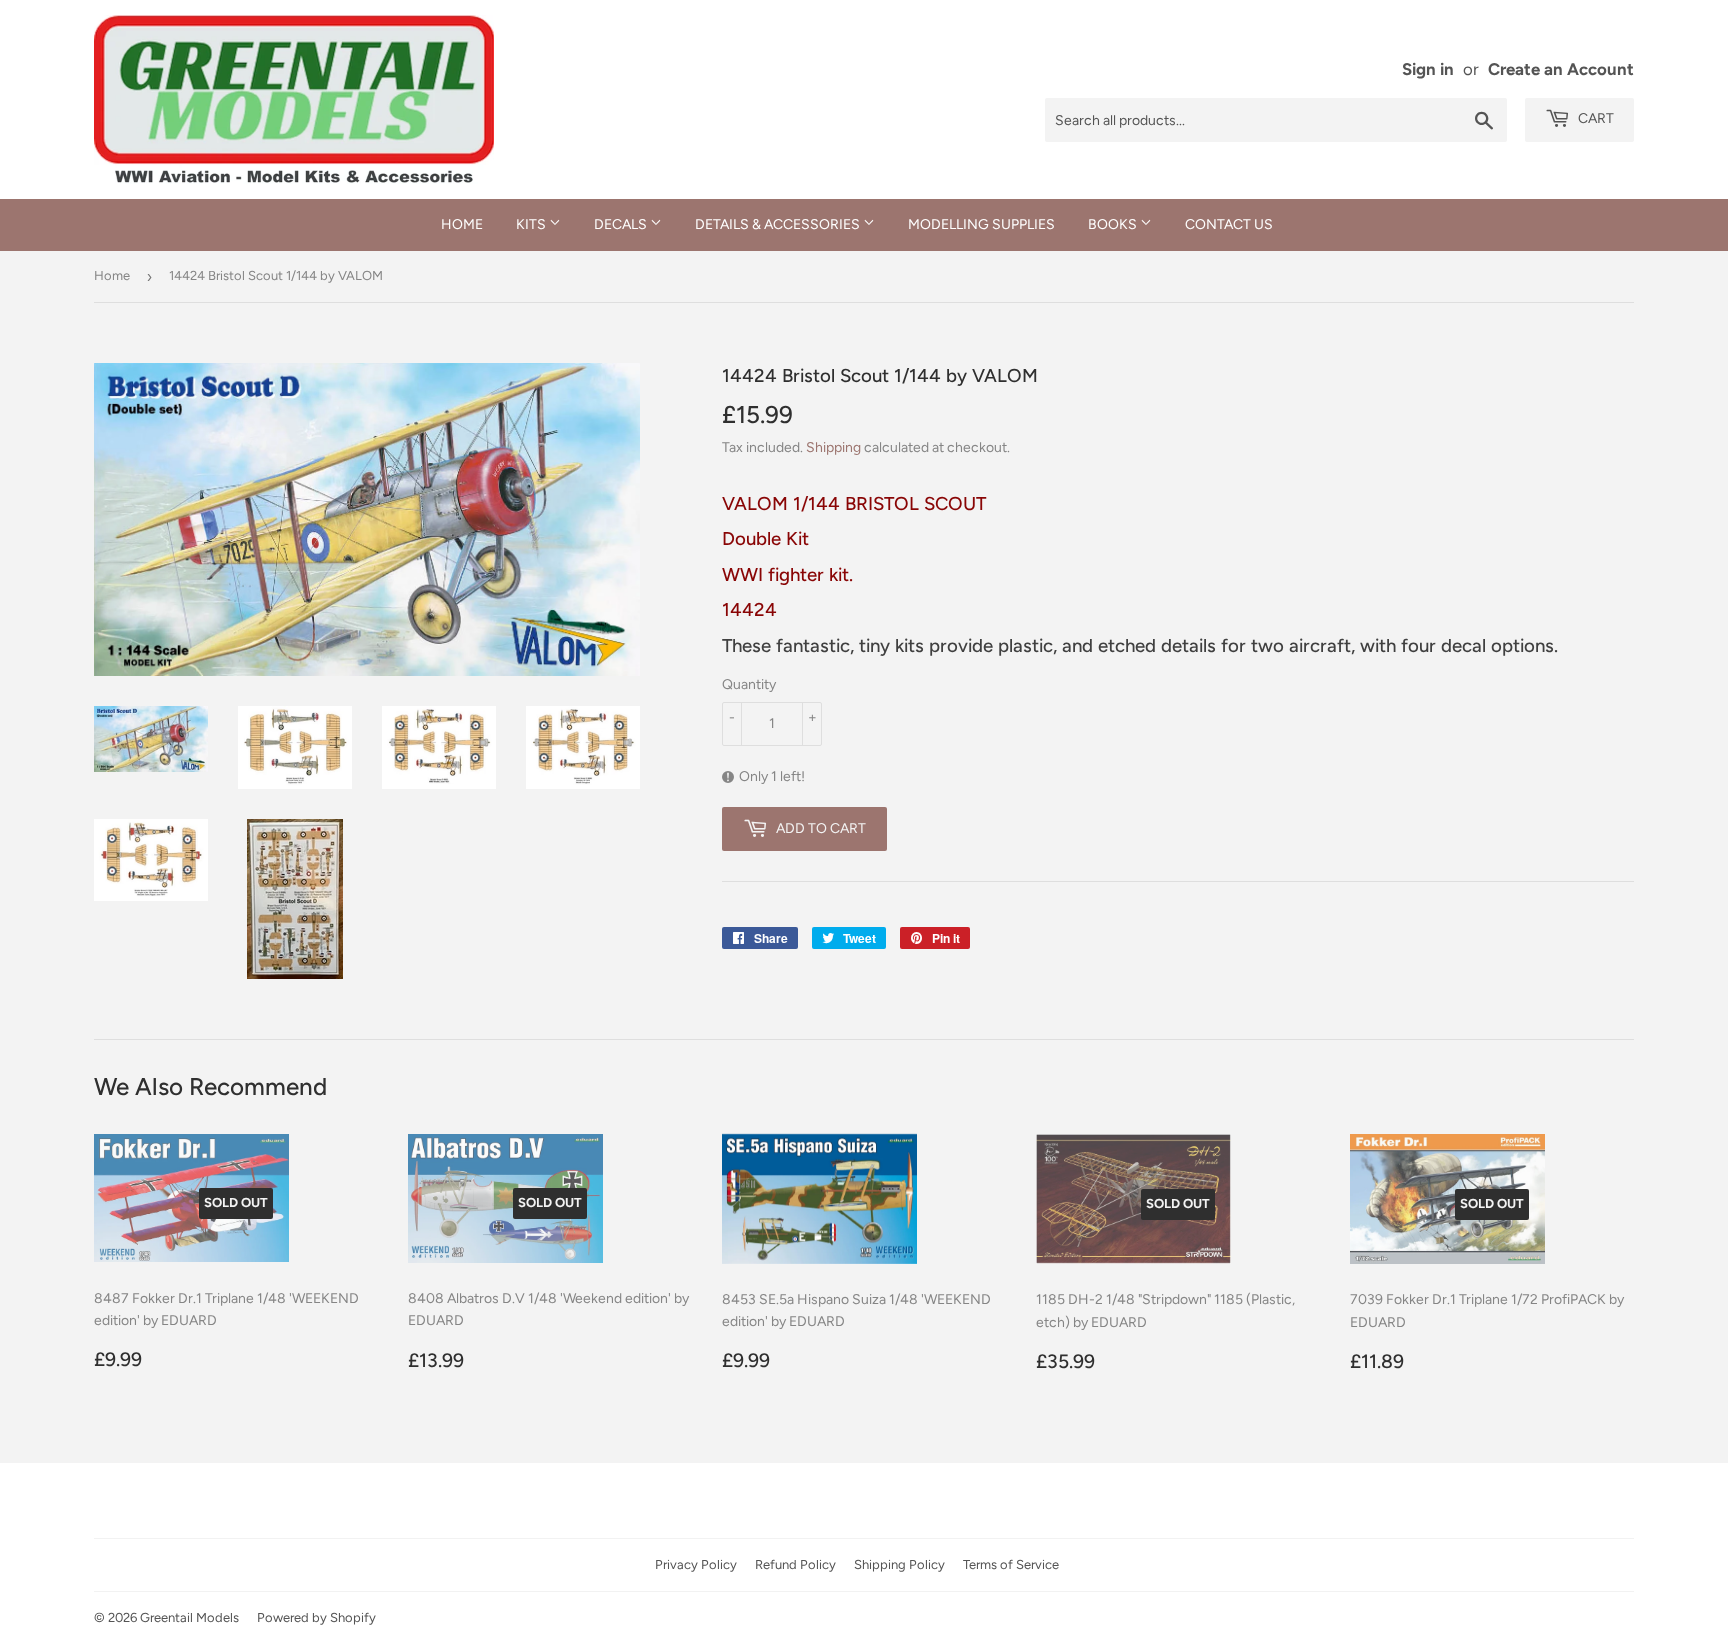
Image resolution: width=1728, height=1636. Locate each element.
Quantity (749, 684)
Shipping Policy (899, 1564)
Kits (532, 224)
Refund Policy (795, 1564)
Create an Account (1561, 69)
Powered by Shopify (316, 1617)
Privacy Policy (696, 1564)
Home (462, 224)
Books (1114, 224)
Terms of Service (1011, 1564)
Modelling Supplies (981, 224)
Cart (1594, 118)
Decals (622, 224)
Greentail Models (189, 1617)
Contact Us (1229, 224)
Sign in (1428, 69)
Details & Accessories (779, 224)
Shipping (833, 447)
